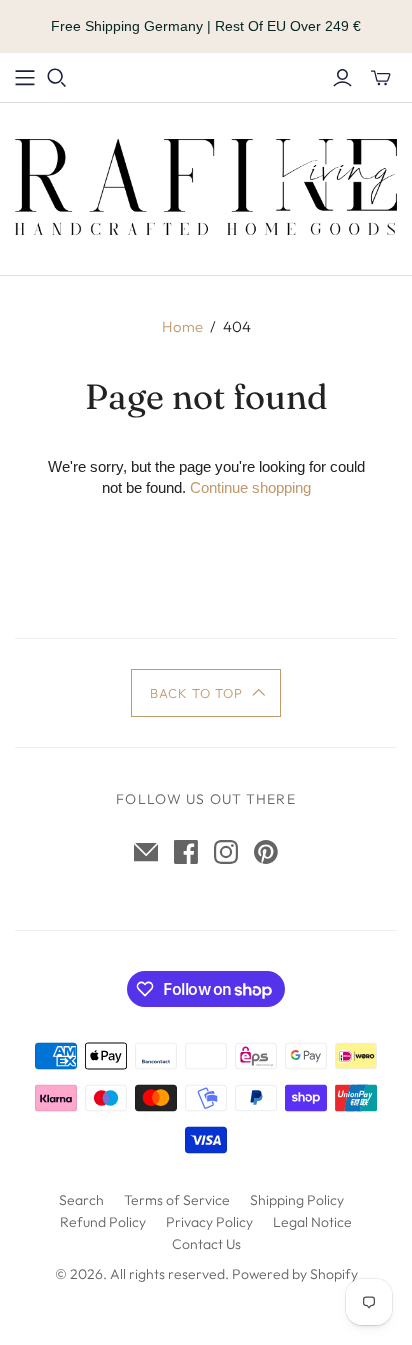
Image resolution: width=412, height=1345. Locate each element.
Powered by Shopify (295, 1274)
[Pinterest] (266, 852)
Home (182, 326)
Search (81, 1200)
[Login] (342, 78)
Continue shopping (250, 487)
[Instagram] (226, 852)
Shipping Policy (297, 1200)
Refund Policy (103, 1222)
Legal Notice (312, 1222)
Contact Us (206, 1244)
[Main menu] (25, 78)
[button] (206, 693)
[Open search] (57, 78)
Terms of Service (177, 1200)
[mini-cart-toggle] (381, 78)
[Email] (146, 852)
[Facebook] (186, 852)
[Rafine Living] (206, 184)
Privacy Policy (209, 1222)
